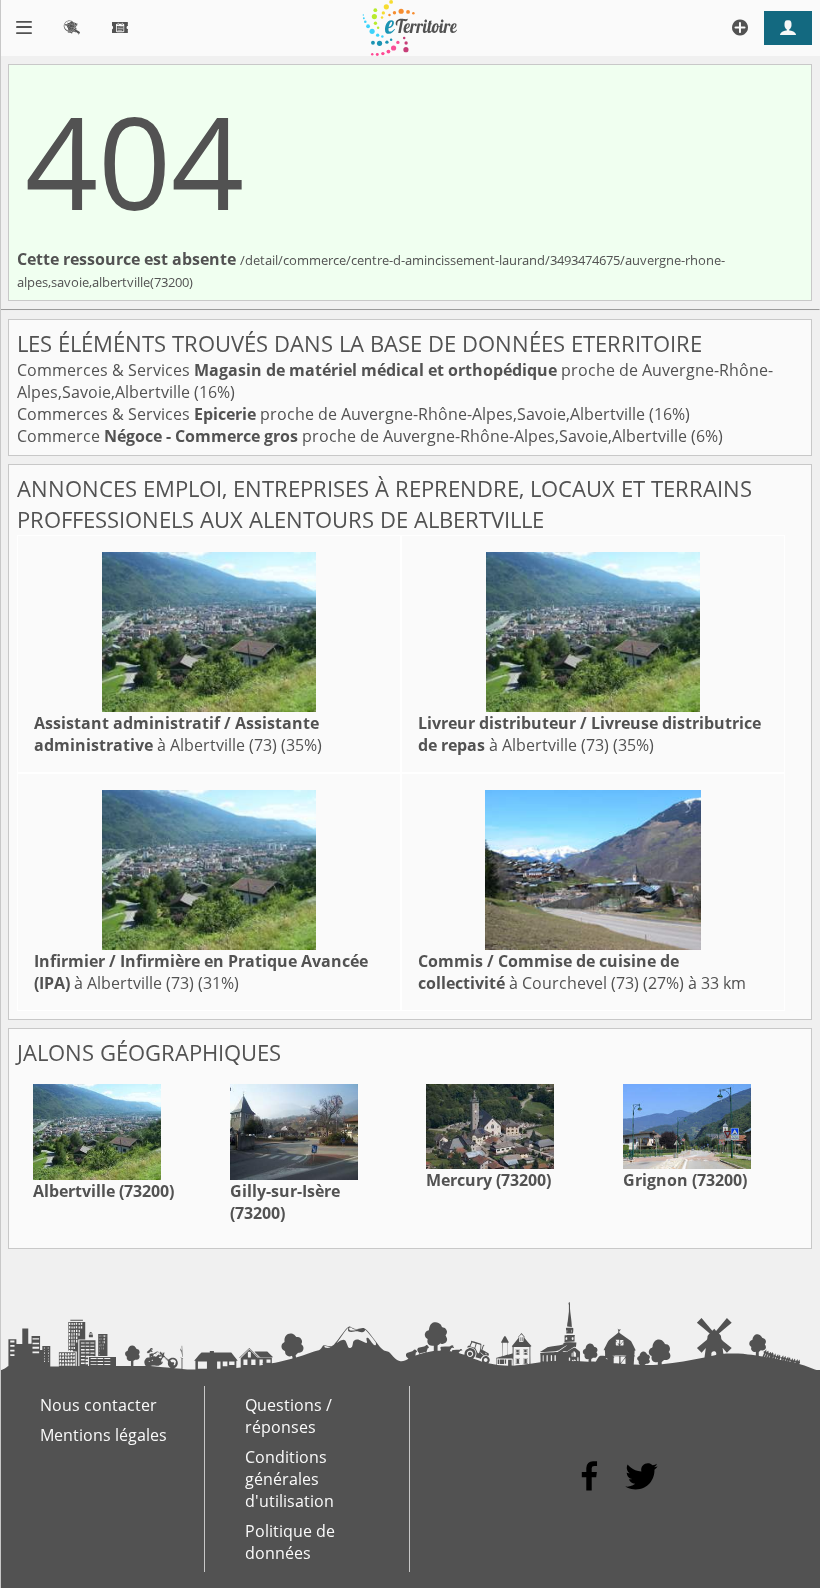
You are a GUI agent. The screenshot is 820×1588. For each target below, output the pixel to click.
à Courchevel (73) (548, 972)
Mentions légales (103, 1435)
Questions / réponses (288, 1416)
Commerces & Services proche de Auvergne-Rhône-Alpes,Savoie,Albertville (333, 414)
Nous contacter (98, 1405)
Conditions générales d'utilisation (289, 1479)
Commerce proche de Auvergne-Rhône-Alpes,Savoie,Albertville (354, 436)
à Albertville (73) (176, 734)
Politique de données (290, 1542)
